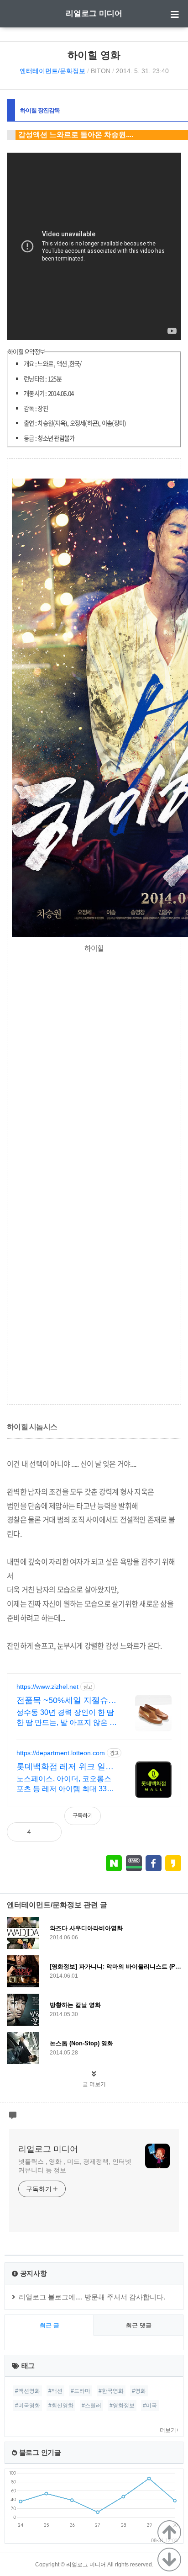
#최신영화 (61, 2406)
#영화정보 (122, 2406)
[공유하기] (47, 1832)
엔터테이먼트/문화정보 (52, 71)
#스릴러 (91, 2406)
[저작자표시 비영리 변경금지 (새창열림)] (169, 1820)
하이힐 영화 (94, 55)
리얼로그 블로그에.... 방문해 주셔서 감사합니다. (92, 2297)
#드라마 (81, 2391)
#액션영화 (28, 2391)
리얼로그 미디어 (94, 13)
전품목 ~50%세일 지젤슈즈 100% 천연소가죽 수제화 (66, 1701)
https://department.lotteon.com (61, 1753)
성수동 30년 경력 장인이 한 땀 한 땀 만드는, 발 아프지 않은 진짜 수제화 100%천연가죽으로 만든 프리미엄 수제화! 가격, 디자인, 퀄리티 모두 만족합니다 (67, 1718)
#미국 (150, 2406)
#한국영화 (111, 2391)
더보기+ (170, 2430)
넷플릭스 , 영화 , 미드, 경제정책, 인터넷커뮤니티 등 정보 (75, 2166)
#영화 (139, 2391)
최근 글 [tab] (50, 2325)
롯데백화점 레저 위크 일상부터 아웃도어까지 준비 (65, 1767)
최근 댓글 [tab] (139, 2325)
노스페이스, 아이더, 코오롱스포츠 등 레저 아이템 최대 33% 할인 (65, 1784)
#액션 (55, 2391)
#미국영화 (28, 2406)
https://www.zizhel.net (47, 1687)
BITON (101, 71)
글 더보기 (94, 2084)
